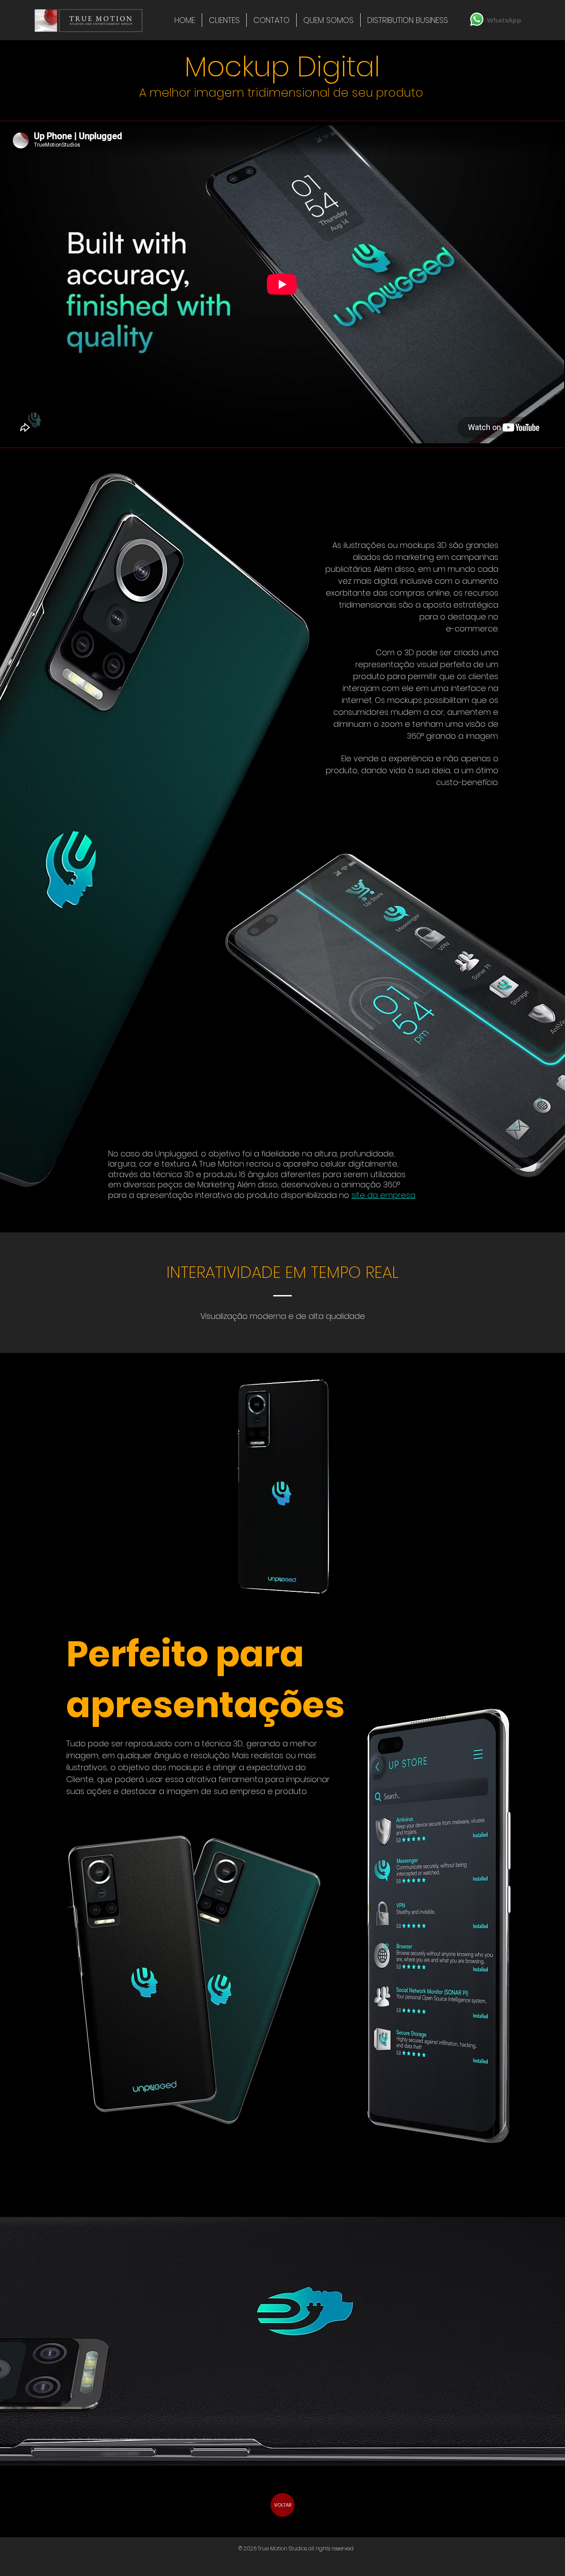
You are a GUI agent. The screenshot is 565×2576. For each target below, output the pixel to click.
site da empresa (383, 1195)
